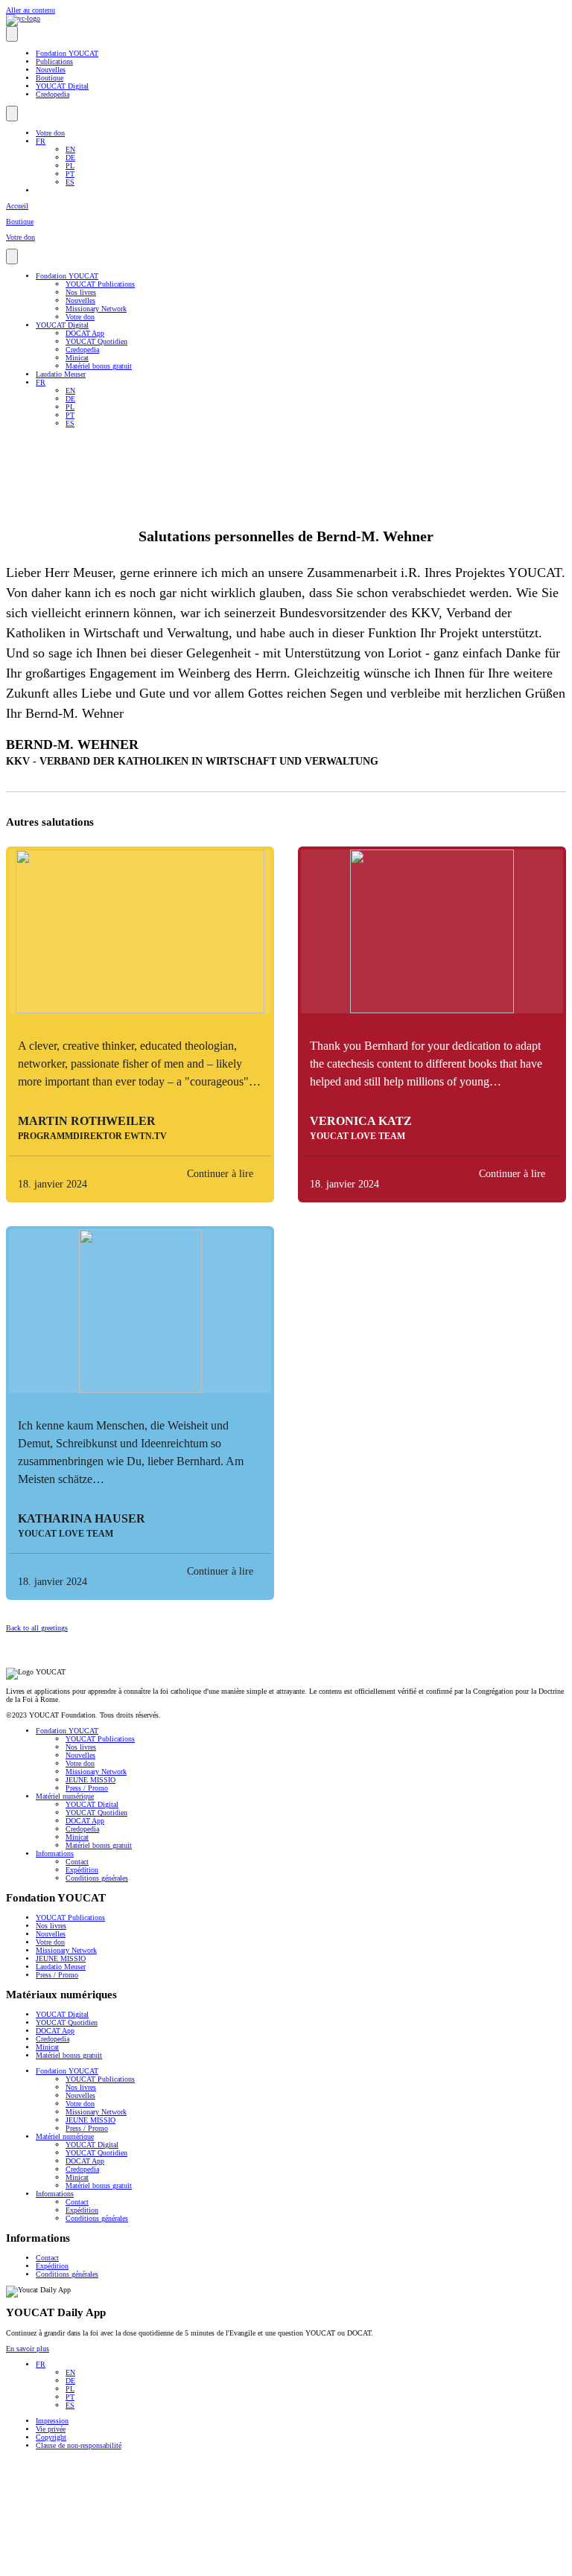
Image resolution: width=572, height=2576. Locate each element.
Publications (54, 61)
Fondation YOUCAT (67, 53)
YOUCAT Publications (100, 284)
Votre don (50, 133)
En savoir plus (28, 2349)
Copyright (51, 2437)
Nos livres (81, 292)
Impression (52, 2421)
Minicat (77, 358)
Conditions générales (97, 1878)
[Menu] (12, 34)
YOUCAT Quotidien (96, 341)
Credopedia (53, 94)
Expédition (82, 1870)
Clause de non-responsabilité (79, 2445)
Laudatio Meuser (61, 374)
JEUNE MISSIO (90, 1780)
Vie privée (51, 2429)
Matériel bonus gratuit (99, 366)
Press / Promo (87, 1788)
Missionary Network (96, 309)
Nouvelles (51, 70)
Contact (77, 1862)
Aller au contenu (31, 10)
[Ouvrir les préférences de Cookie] (118, 2566)
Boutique (50, 78)
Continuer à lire (220, 1174)
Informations (55, 1853)
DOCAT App (85, 333)
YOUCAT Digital (62, 86)
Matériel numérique (65, 1796)
